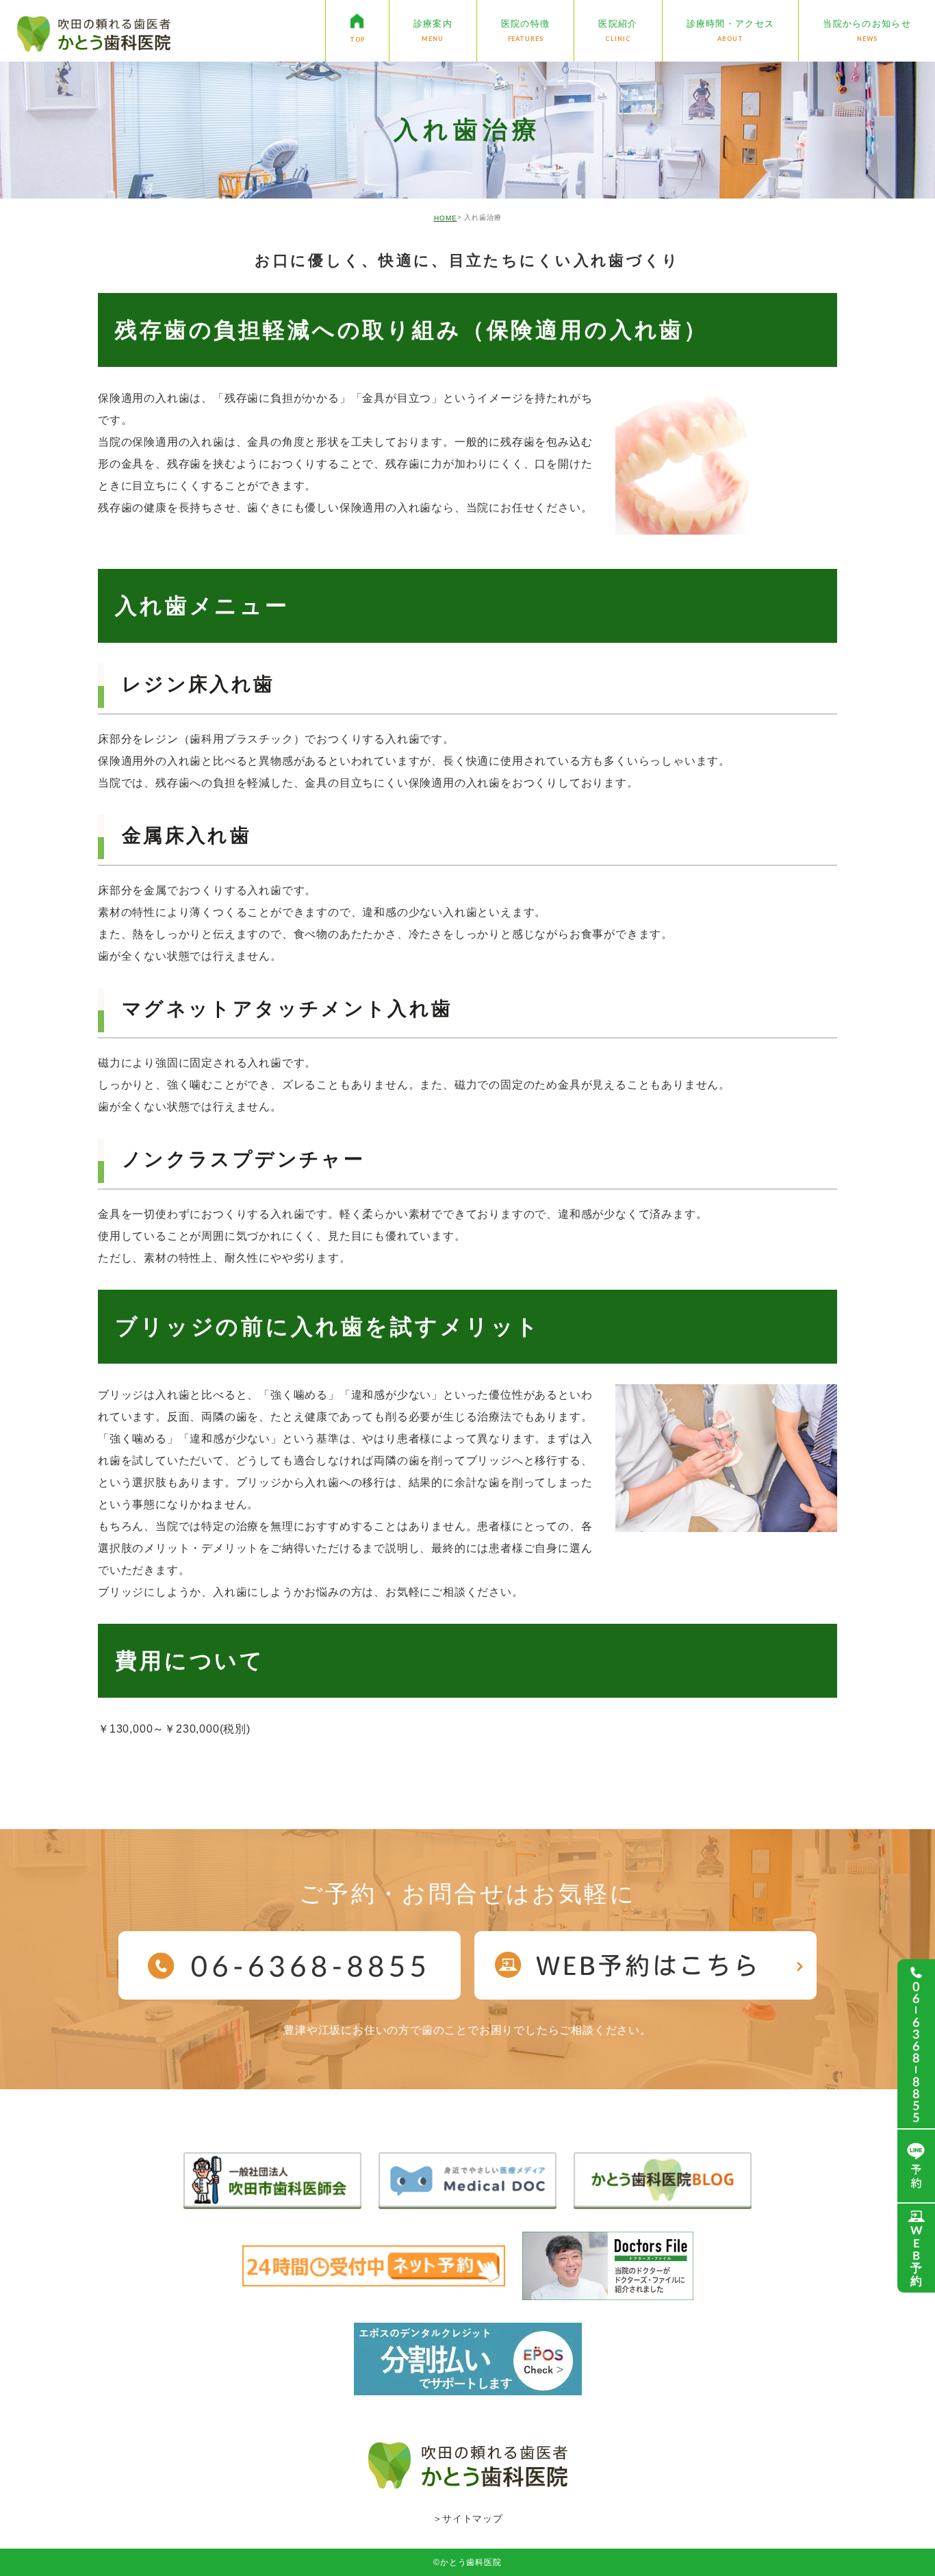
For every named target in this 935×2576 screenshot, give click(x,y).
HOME (446, 218)
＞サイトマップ (468, 2518)
